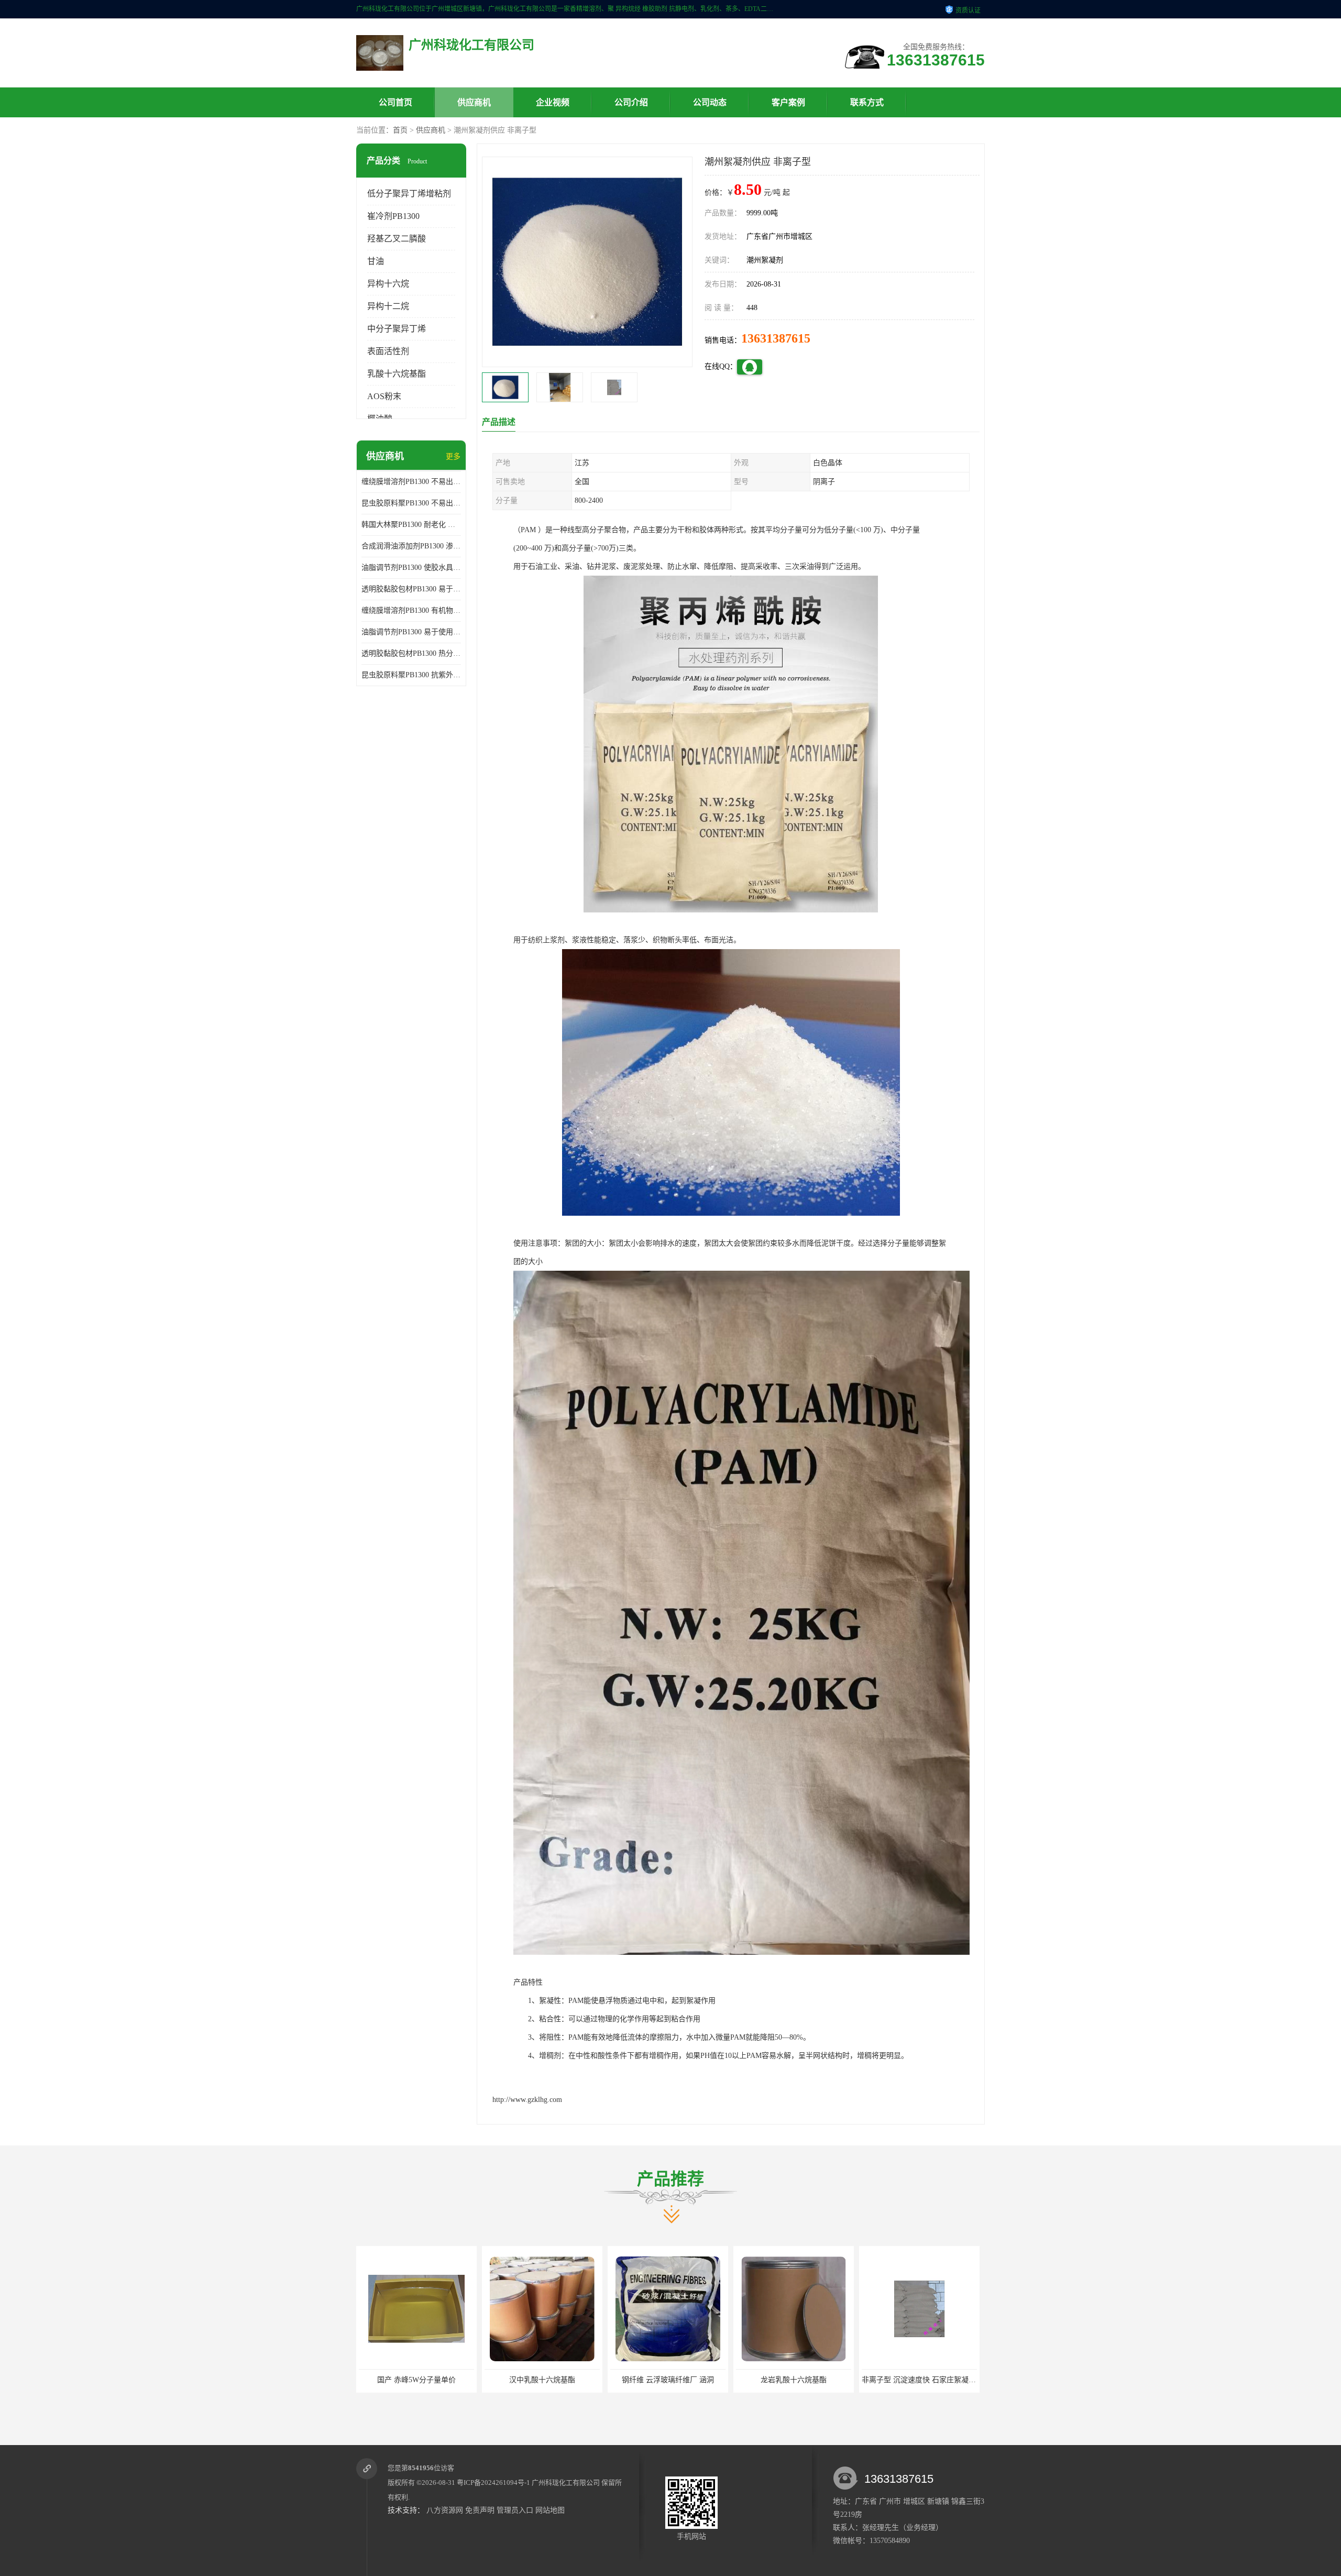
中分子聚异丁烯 (397, 329)
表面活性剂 (388, 351)
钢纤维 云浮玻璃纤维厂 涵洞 (416, 2380)
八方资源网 (445, 2510)
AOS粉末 (384, 396)
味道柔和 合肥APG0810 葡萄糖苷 (794, 2380)
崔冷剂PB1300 (393, 216)
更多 (453, 456)
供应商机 (474, 102)
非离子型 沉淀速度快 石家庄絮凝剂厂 (671, 2380)
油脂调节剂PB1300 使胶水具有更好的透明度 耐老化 (411, 568)
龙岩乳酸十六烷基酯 (542, 2380)
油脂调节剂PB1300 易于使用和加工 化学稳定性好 (411, 632)
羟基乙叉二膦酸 (397, 239)
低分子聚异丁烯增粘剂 (409, 194)
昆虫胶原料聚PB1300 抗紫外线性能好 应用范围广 (411, 675)
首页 (400, 130)
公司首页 (395, 102)
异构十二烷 (388, 306)
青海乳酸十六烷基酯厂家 (919, 2380)
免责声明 (480, 2510)
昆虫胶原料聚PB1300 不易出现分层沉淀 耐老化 (411, 503)
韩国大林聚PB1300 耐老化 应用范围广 (411, 525)
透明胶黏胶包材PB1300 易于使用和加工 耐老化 (411, 589)
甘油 (376, 261)
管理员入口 (515, 2510)
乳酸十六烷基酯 (397, 374)
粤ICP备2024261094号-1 (493, 2483)
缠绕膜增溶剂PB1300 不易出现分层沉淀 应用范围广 (411, 482)
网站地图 (550, 2510)
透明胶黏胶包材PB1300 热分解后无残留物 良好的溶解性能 (411, 653)
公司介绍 (631, 102)
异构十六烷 (388, 284)
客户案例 (788, 102)
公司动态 (710, 102)
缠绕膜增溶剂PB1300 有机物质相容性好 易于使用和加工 (411, 610)
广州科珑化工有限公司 (566, 2483)
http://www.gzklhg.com (527, 2100)
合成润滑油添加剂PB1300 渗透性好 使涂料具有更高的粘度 (411, 546)
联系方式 (867, 102)
